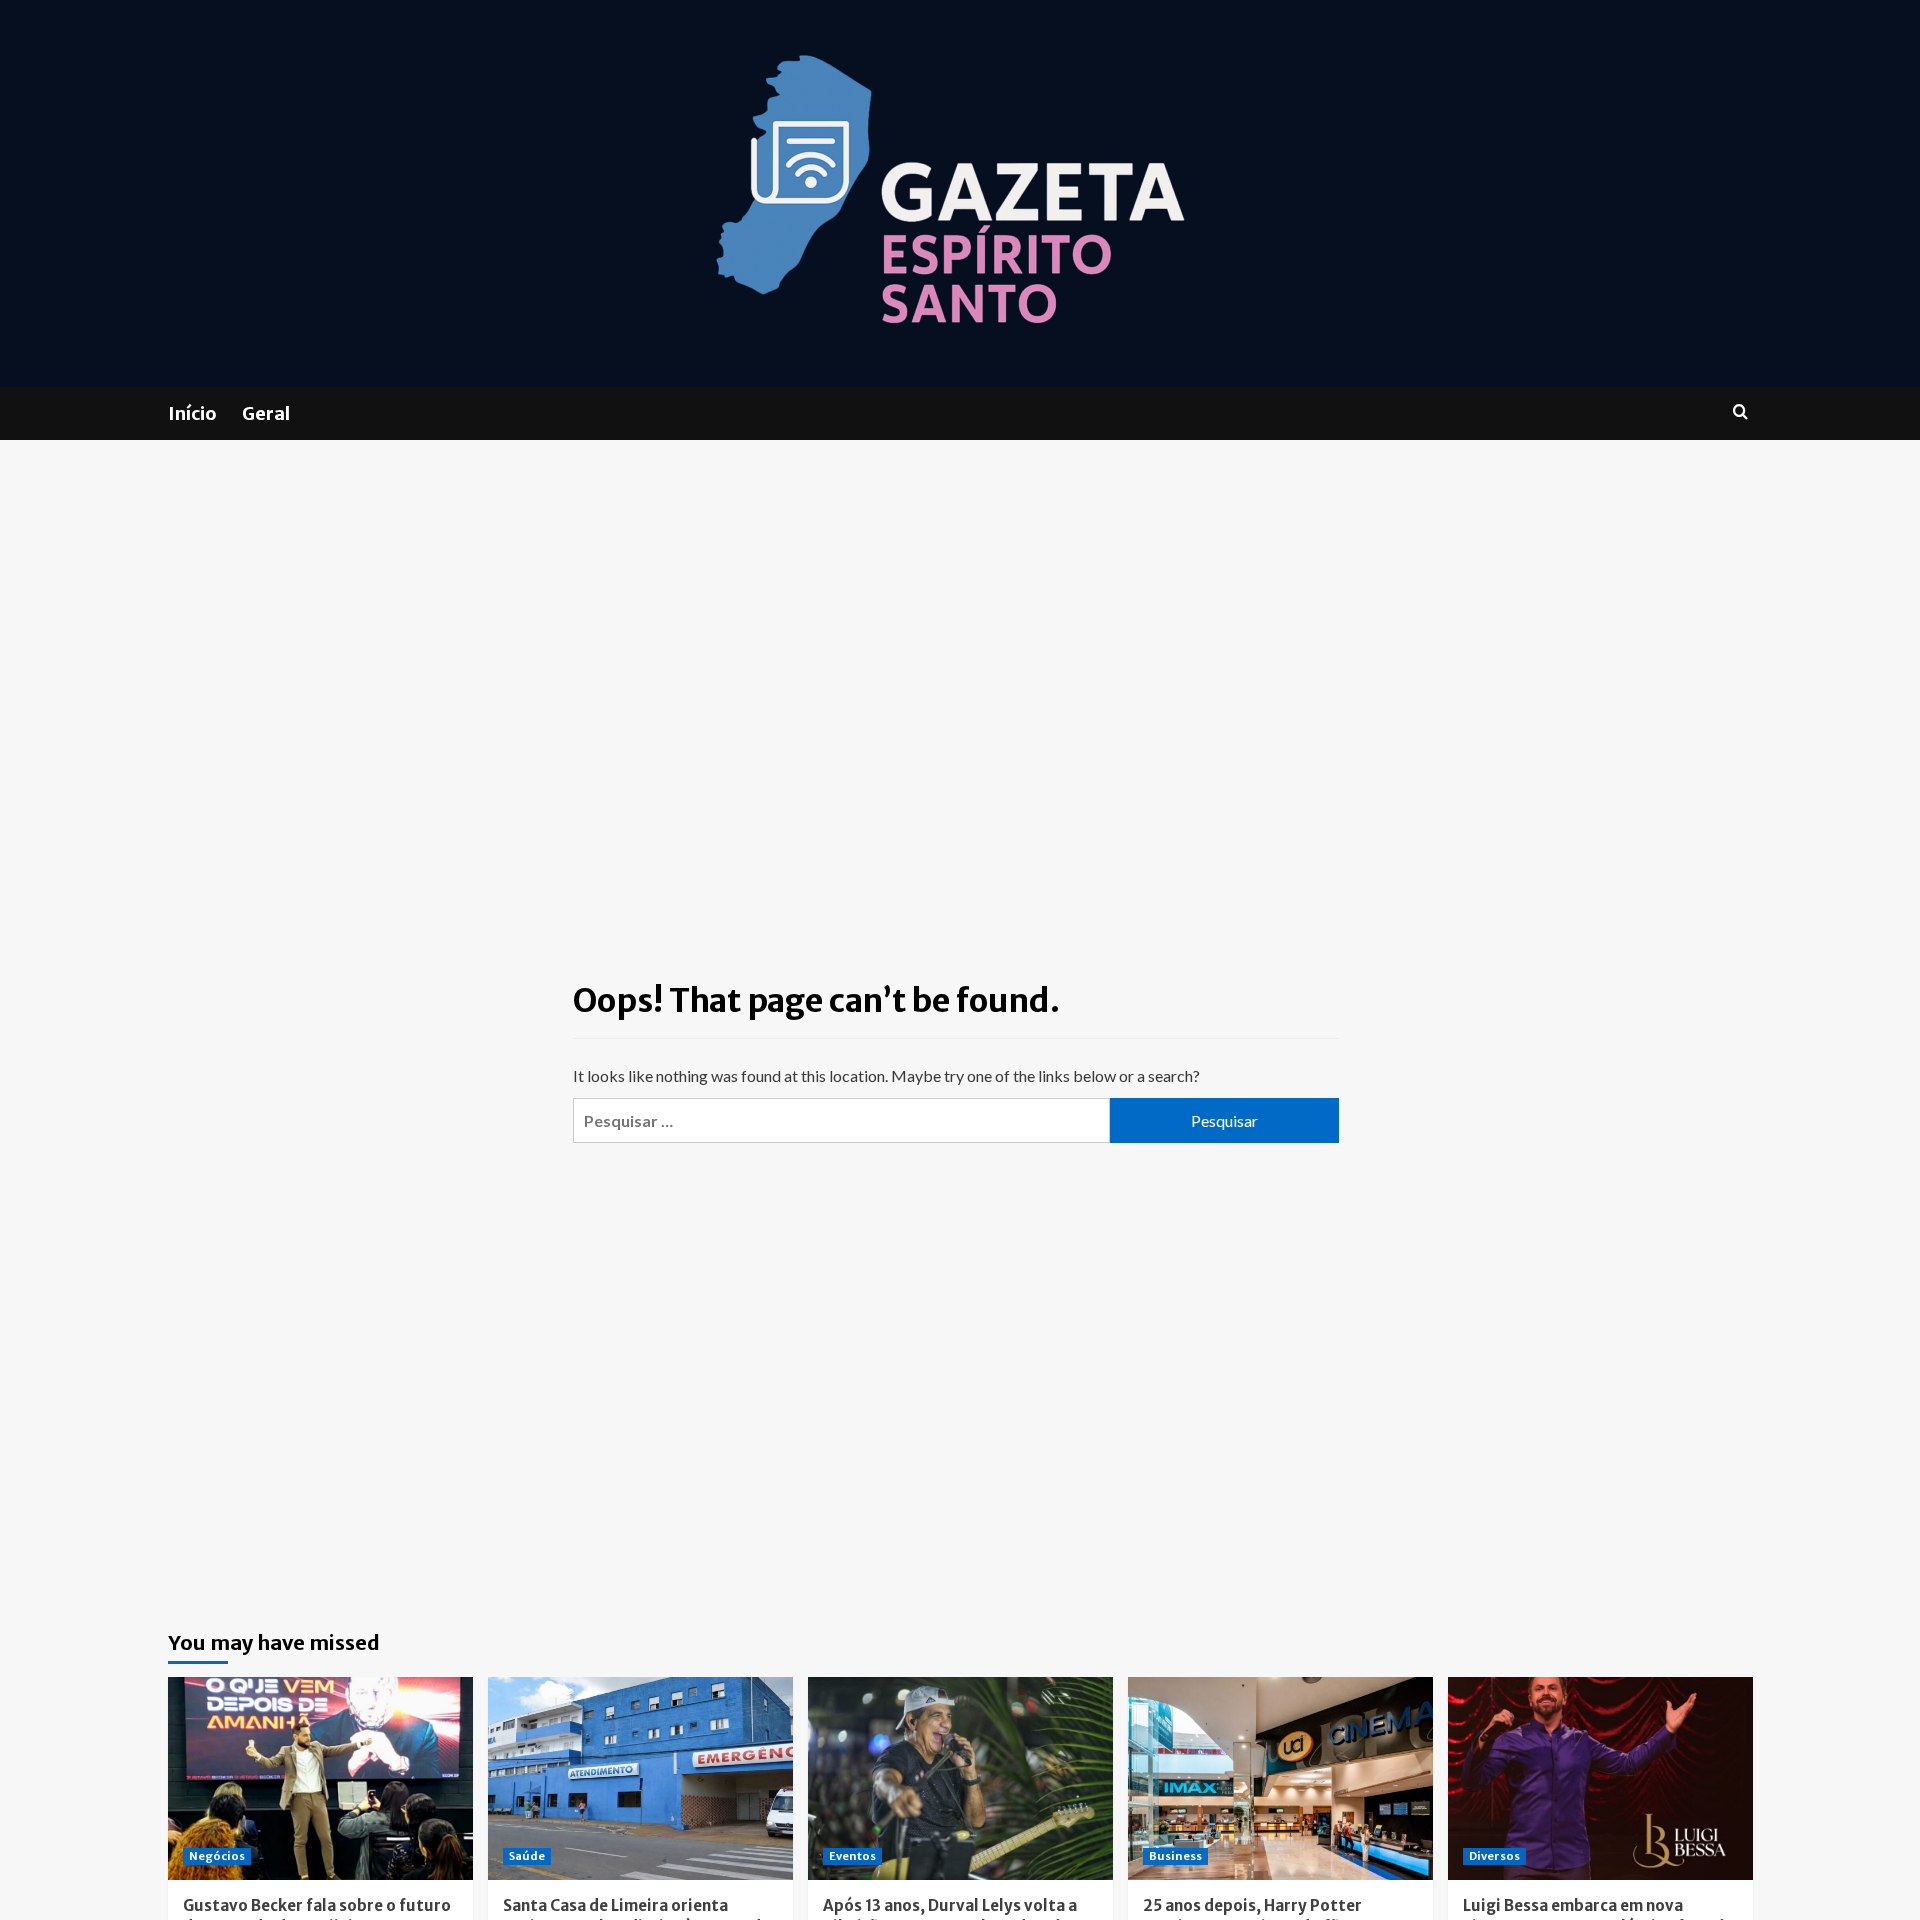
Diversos (1494, 1856)
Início (192, 413)
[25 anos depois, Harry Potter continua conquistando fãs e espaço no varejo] (1280, 1778)
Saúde (527, 1856)
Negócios (217, 1856)
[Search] (1740, 412)
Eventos (852, 1856)
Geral (266, 413)
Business (1175, 1856)
